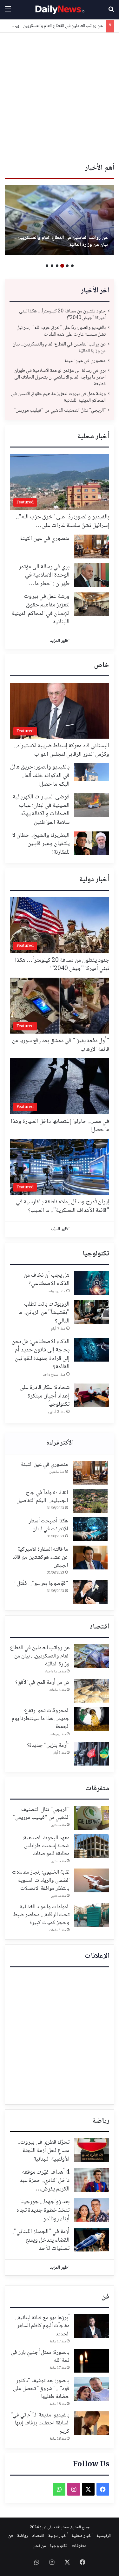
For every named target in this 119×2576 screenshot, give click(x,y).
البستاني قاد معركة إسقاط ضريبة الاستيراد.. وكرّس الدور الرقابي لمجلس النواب (62, 750)
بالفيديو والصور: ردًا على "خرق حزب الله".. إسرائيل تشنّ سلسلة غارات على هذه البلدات (61, 331)
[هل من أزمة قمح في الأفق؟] (92, 1691)
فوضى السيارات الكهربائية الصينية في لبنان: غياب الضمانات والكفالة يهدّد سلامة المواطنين (41, 810)
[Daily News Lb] (60, 10)
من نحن (39, 2546)
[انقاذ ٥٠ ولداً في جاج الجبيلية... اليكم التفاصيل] (90, 1501)
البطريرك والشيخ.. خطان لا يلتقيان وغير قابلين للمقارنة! (41, 844)
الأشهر (60, 1444)
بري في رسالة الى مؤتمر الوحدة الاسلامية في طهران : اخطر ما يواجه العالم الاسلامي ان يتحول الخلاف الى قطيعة (59, 377)
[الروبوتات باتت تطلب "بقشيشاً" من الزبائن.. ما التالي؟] (92, 1312)
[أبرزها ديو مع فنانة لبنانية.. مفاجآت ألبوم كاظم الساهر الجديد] (92, 2326)
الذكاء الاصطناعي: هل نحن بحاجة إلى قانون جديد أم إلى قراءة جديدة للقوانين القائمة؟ (41, 1355)
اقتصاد (99, 1627)
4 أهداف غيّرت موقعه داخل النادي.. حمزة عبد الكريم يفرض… (44, 2181)
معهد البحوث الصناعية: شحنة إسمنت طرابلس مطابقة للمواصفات (46, 1846)
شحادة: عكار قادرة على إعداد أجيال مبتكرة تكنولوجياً (45, 1396)
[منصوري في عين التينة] (60, 220)
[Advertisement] (60, 96)
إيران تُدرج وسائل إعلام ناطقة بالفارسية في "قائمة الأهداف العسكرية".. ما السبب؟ (63, 1206)
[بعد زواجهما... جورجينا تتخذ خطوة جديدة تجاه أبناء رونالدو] (92, 2210)
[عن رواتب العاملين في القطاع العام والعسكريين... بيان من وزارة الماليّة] (92, 1656)
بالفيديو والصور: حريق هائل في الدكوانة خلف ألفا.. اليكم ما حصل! (40, 776)
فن (105, 2297)
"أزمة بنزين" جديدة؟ (48, 1746)
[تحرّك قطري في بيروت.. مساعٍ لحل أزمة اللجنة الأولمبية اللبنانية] (92, 2150)
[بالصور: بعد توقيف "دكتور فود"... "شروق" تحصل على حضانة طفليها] (92, 2389)
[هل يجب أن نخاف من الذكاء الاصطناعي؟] (92, 1283)
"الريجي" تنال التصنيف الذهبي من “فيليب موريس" (60, 410)
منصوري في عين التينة (86, 245)
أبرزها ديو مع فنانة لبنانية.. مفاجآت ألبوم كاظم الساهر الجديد (42, 2326)
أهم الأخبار (100, 168)
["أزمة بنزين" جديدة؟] (92, 1754)
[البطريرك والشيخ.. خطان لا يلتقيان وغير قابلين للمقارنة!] (92, 843)
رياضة (101, 2121)
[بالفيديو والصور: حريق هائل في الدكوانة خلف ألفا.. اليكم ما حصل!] (92, 772)
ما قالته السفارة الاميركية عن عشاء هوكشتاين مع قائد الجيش (40, 1557)
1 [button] (72, 266)
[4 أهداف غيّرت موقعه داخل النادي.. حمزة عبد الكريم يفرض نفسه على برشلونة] (92, 2180)
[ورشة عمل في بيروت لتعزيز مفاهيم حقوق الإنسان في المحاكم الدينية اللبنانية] (92, 604)
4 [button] (57, 266)
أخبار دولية (94, 880)
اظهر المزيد (60, 641)
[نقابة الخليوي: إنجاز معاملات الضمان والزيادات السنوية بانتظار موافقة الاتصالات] (92, 1880)
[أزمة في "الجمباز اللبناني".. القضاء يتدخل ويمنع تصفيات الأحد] (92, 2240)
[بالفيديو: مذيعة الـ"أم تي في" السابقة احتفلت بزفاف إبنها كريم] (92, 2423)
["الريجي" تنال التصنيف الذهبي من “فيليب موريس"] (92, 1818)
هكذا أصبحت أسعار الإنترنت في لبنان (48, 1525)
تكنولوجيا (96, 1254)
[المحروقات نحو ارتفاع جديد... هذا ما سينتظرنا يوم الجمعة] (92, 1719)
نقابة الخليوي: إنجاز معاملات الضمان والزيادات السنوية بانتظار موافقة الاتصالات (41, 1880)
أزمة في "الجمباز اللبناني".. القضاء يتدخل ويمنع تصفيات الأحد (40, 2240)
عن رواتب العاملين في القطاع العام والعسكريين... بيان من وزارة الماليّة (59, 348)
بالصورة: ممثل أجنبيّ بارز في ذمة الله (40, 2357)
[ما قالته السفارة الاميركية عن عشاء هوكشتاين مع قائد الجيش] (90, 1558)
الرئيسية (104, 2536)
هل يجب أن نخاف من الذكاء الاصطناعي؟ (47, 1280)
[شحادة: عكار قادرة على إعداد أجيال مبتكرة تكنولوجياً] (92, 1395)
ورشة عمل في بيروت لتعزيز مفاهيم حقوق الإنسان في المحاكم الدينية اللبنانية (58, 397)
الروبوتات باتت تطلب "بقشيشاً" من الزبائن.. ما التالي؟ (44, 1313)
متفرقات (97, 1789)
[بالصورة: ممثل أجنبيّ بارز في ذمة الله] (92, 2361)
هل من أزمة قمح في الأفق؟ (42, 1683)
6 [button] (47, 266)
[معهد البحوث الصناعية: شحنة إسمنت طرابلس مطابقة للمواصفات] (92, 1846)
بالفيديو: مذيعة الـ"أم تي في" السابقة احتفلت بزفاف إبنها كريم (40, 2423)
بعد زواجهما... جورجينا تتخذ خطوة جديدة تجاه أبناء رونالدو (43, 2210)
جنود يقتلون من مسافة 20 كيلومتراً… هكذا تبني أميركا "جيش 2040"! (62, 315)
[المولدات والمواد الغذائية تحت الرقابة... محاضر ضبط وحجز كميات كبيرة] (92, 1915)
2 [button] (67, 266)
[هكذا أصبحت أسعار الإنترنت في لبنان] (90, 1529)
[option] (60, 220)
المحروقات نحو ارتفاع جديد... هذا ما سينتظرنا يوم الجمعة (41, 1719)
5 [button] (52, 266)
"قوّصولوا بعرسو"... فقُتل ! (41, 1584)
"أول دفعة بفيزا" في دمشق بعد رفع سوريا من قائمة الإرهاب (61, 1045)
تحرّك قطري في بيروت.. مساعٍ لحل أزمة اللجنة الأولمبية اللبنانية (44, 2151)
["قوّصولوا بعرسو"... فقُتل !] (90, 1592)
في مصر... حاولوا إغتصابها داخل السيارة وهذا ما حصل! (60, 1126)
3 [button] (62, 266)
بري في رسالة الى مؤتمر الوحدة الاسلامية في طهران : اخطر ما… (44, 575)
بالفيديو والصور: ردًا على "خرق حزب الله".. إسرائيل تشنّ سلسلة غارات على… (63, 521)
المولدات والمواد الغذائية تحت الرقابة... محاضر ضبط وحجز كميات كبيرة (41, 1915)
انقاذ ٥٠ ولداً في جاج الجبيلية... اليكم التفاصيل (42, 1497)
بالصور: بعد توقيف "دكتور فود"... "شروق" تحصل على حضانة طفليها (41, 2389)
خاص (102, 666)
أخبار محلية (93, 437)
